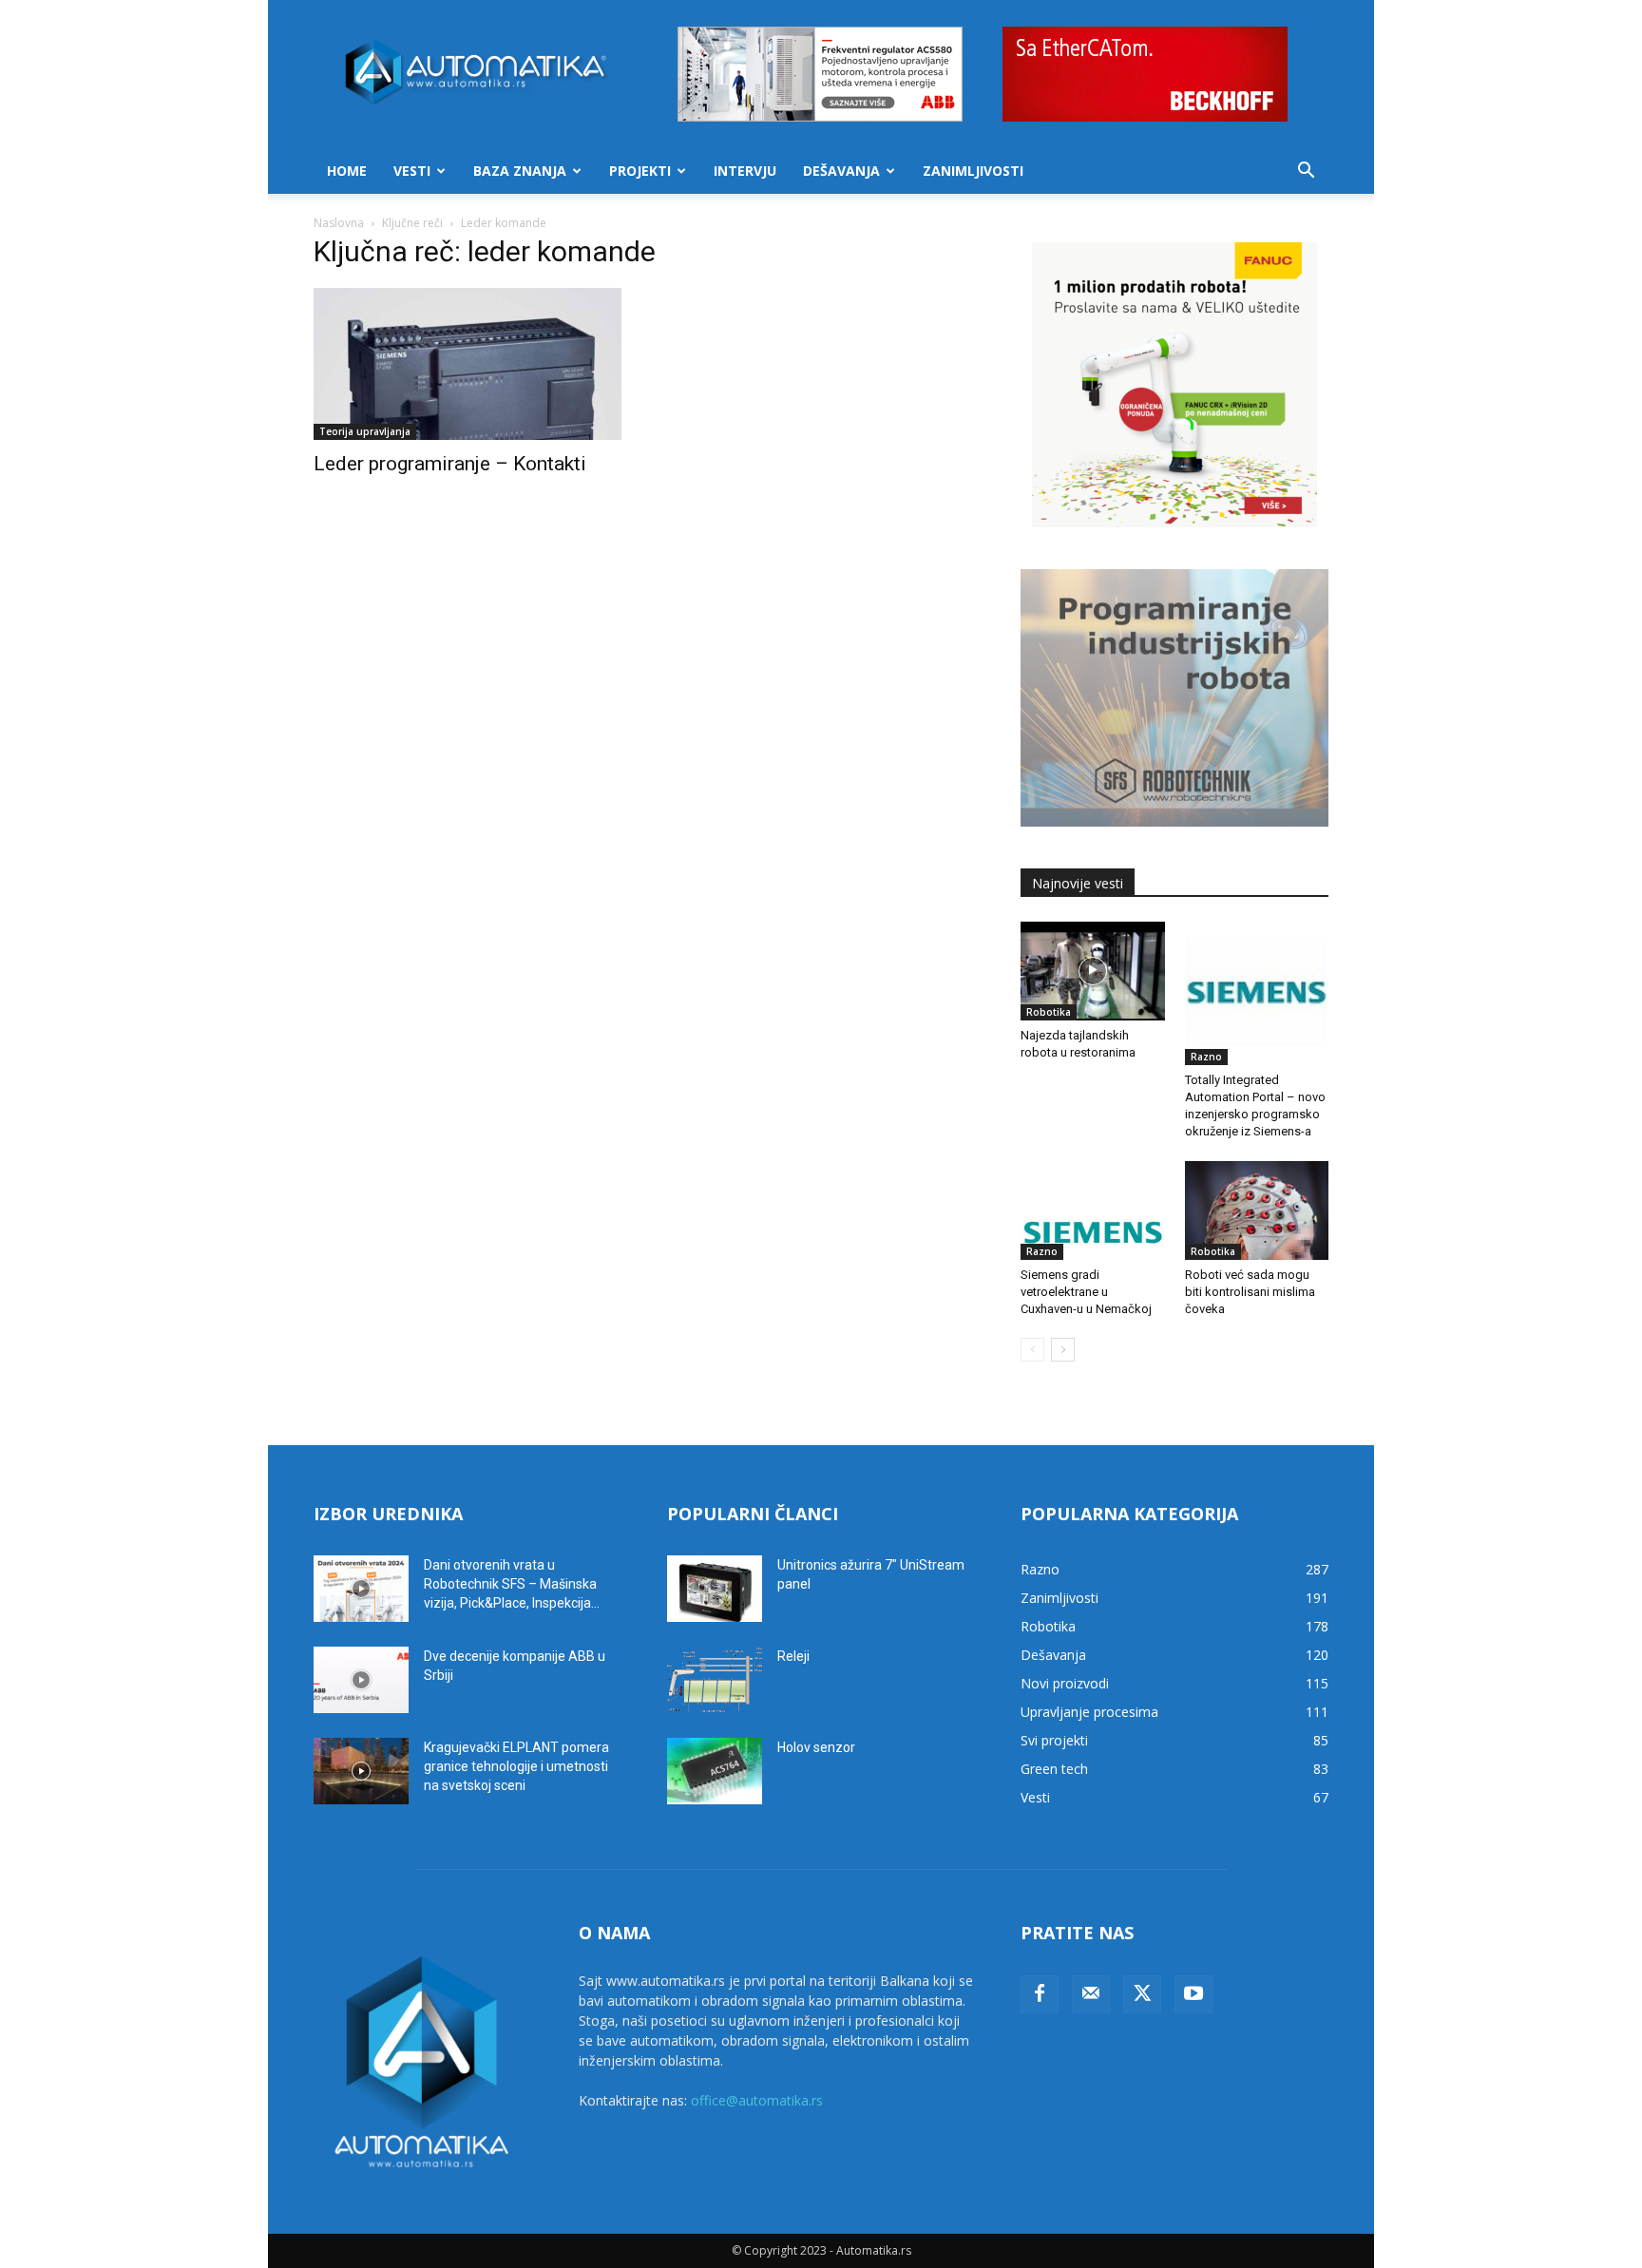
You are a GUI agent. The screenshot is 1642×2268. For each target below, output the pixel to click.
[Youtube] (1193, 1994)
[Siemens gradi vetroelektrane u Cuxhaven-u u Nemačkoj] (1093, 1210)
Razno (1206, 1057)
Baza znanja (520, 171)
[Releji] (715, 1680)
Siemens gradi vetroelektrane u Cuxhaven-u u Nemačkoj (1086, 1292)
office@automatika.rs (757, 2100)
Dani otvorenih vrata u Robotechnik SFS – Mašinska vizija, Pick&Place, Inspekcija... (512, 1584)
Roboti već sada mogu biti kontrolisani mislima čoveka (1250, 1292)
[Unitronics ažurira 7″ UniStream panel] (715, 1589)
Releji (793, 1656)
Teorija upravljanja (365, 431)
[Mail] (1091, 1994)
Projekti (640, 171)
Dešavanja (841, 171)
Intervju (745, 171)
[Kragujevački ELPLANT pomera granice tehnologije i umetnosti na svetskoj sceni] (361, 1771)
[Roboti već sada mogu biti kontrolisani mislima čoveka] (1257, 1210)
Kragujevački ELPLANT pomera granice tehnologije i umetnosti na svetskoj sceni (516, 1766)
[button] (1306, 172)
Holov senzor (816, 1747)
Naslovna (339, 223)
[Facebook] (1040, 1994)
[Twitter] (1142, 1994)
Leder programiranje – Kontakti (450, 464)
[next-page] (1063, 1350)
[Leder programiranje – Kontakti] (468, 364)
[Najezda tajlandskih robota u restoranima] (1093, 971)
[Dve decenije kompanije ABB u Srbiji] (361, 1680)
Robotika (1049, 1012)
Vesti (412, 171)
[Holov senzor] (715, 1771)
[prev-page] (1032, 1350)
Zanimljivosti (973, 171)
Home (347, 171)
